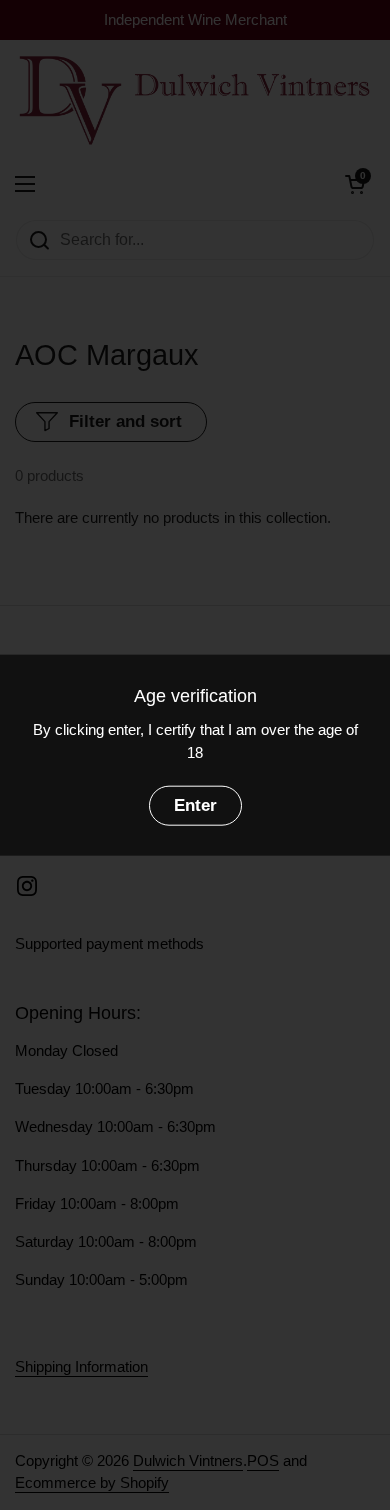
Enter (195, 805)
